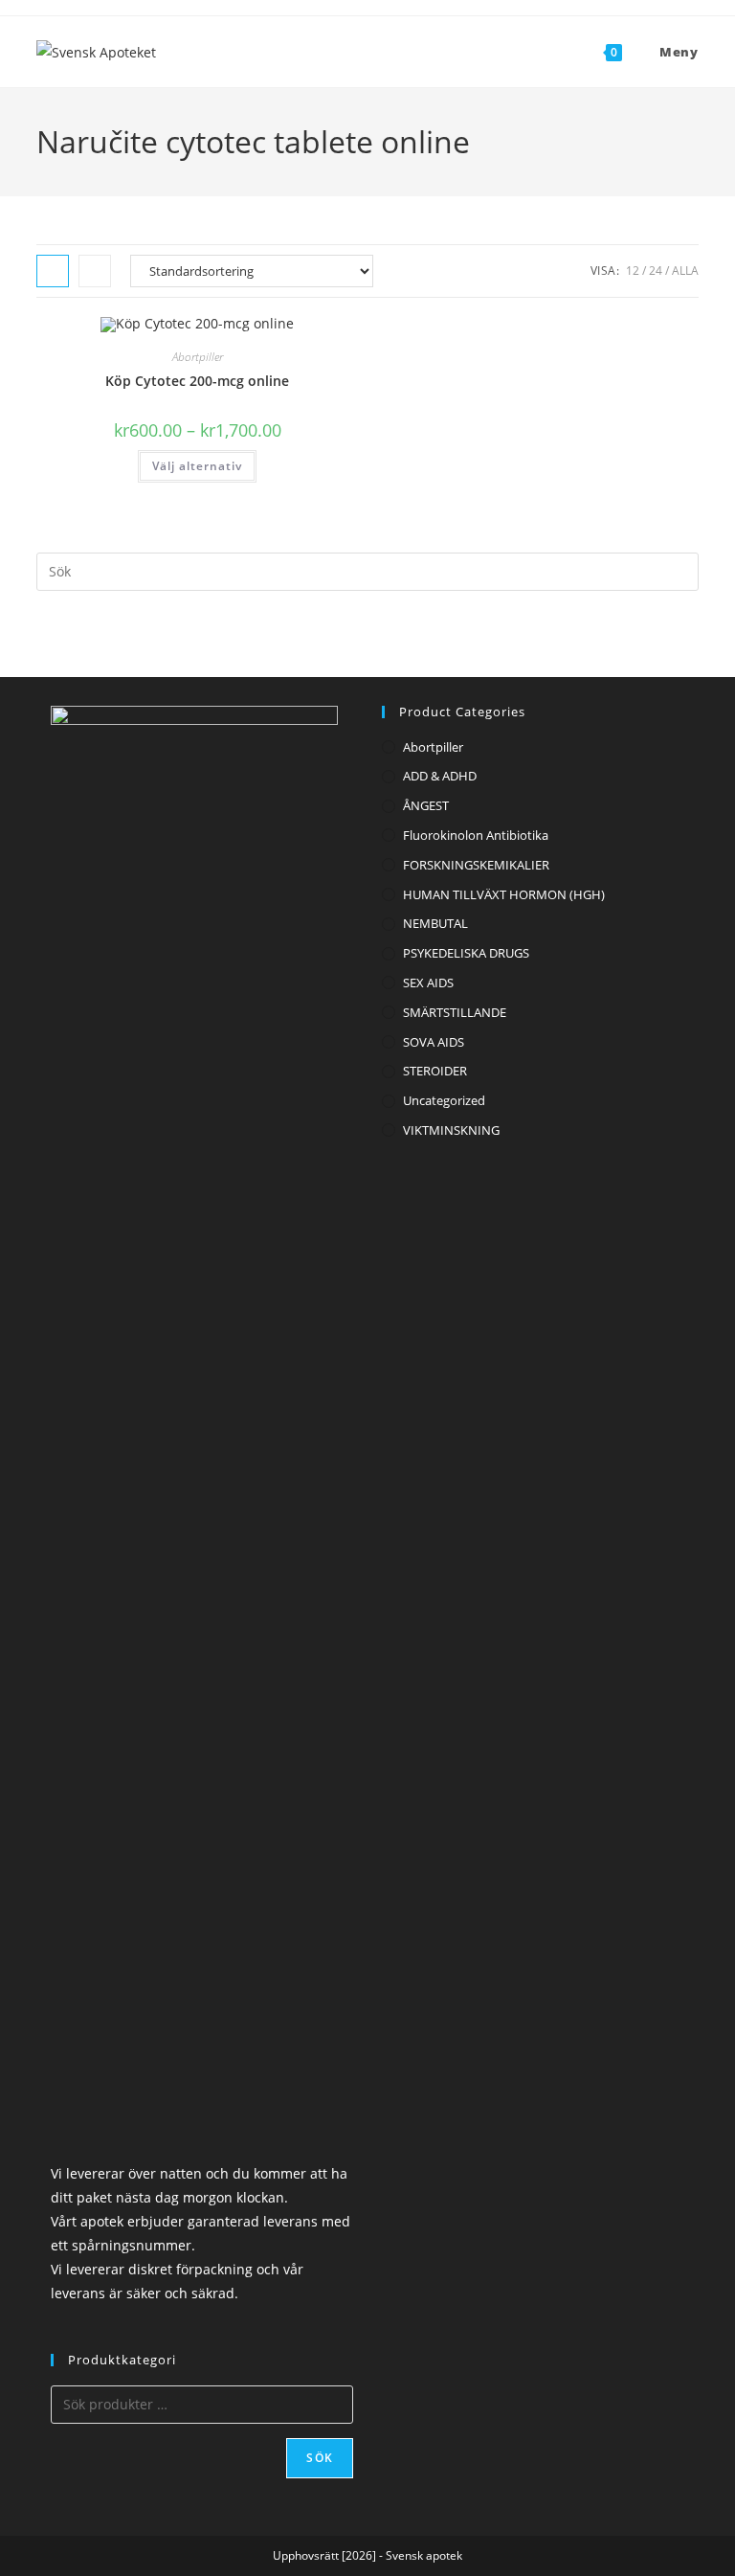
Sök (320, 2458)
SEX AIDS (428, 983)
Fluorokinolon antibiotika (476, 835)
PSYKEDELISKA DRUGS (466, 953)
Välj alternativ (197, 466)
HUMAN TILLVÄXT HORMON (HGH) (504, 894)
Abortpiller (198, 357)
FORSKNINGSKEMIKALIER (476, 865)
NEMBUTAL (435, 923)
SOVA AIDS (434, 1042)
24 (656, 271)
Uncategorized (444, 1100)
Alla (685, 271)
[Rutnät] (53, 271)
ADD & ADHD (440, 776)
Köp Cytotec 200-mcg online (197, 381)
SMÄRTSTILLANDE (455, 1012)
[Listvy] (95, 271)
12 (633, 271)
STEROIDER (435, 1071)
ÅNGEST (426, 805)
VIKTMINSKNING (451, 1130)
